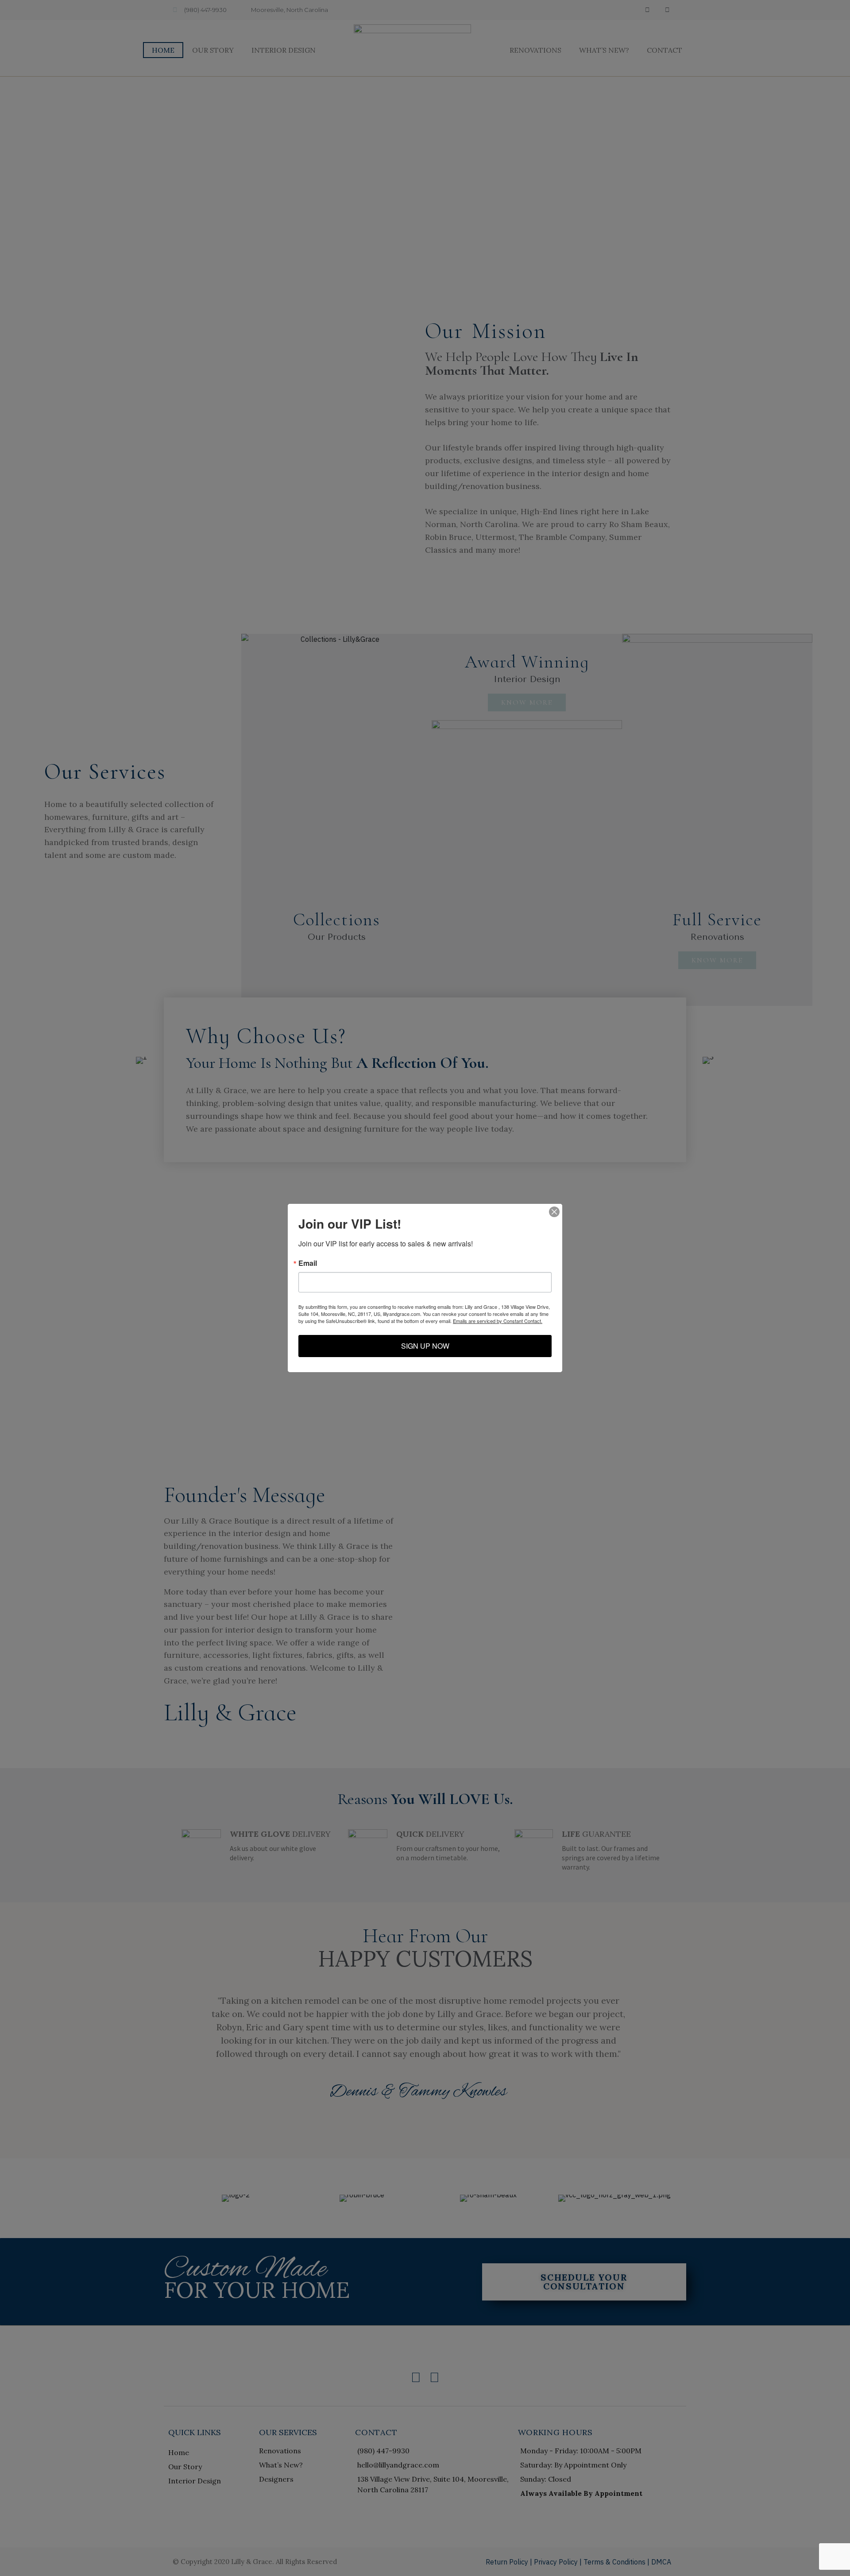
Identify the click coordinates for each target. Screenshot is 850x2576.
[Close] (554, 1212)
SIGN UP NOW (425, 1346)
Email (308, 1263)
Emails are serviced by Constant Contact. (498, 1321)
